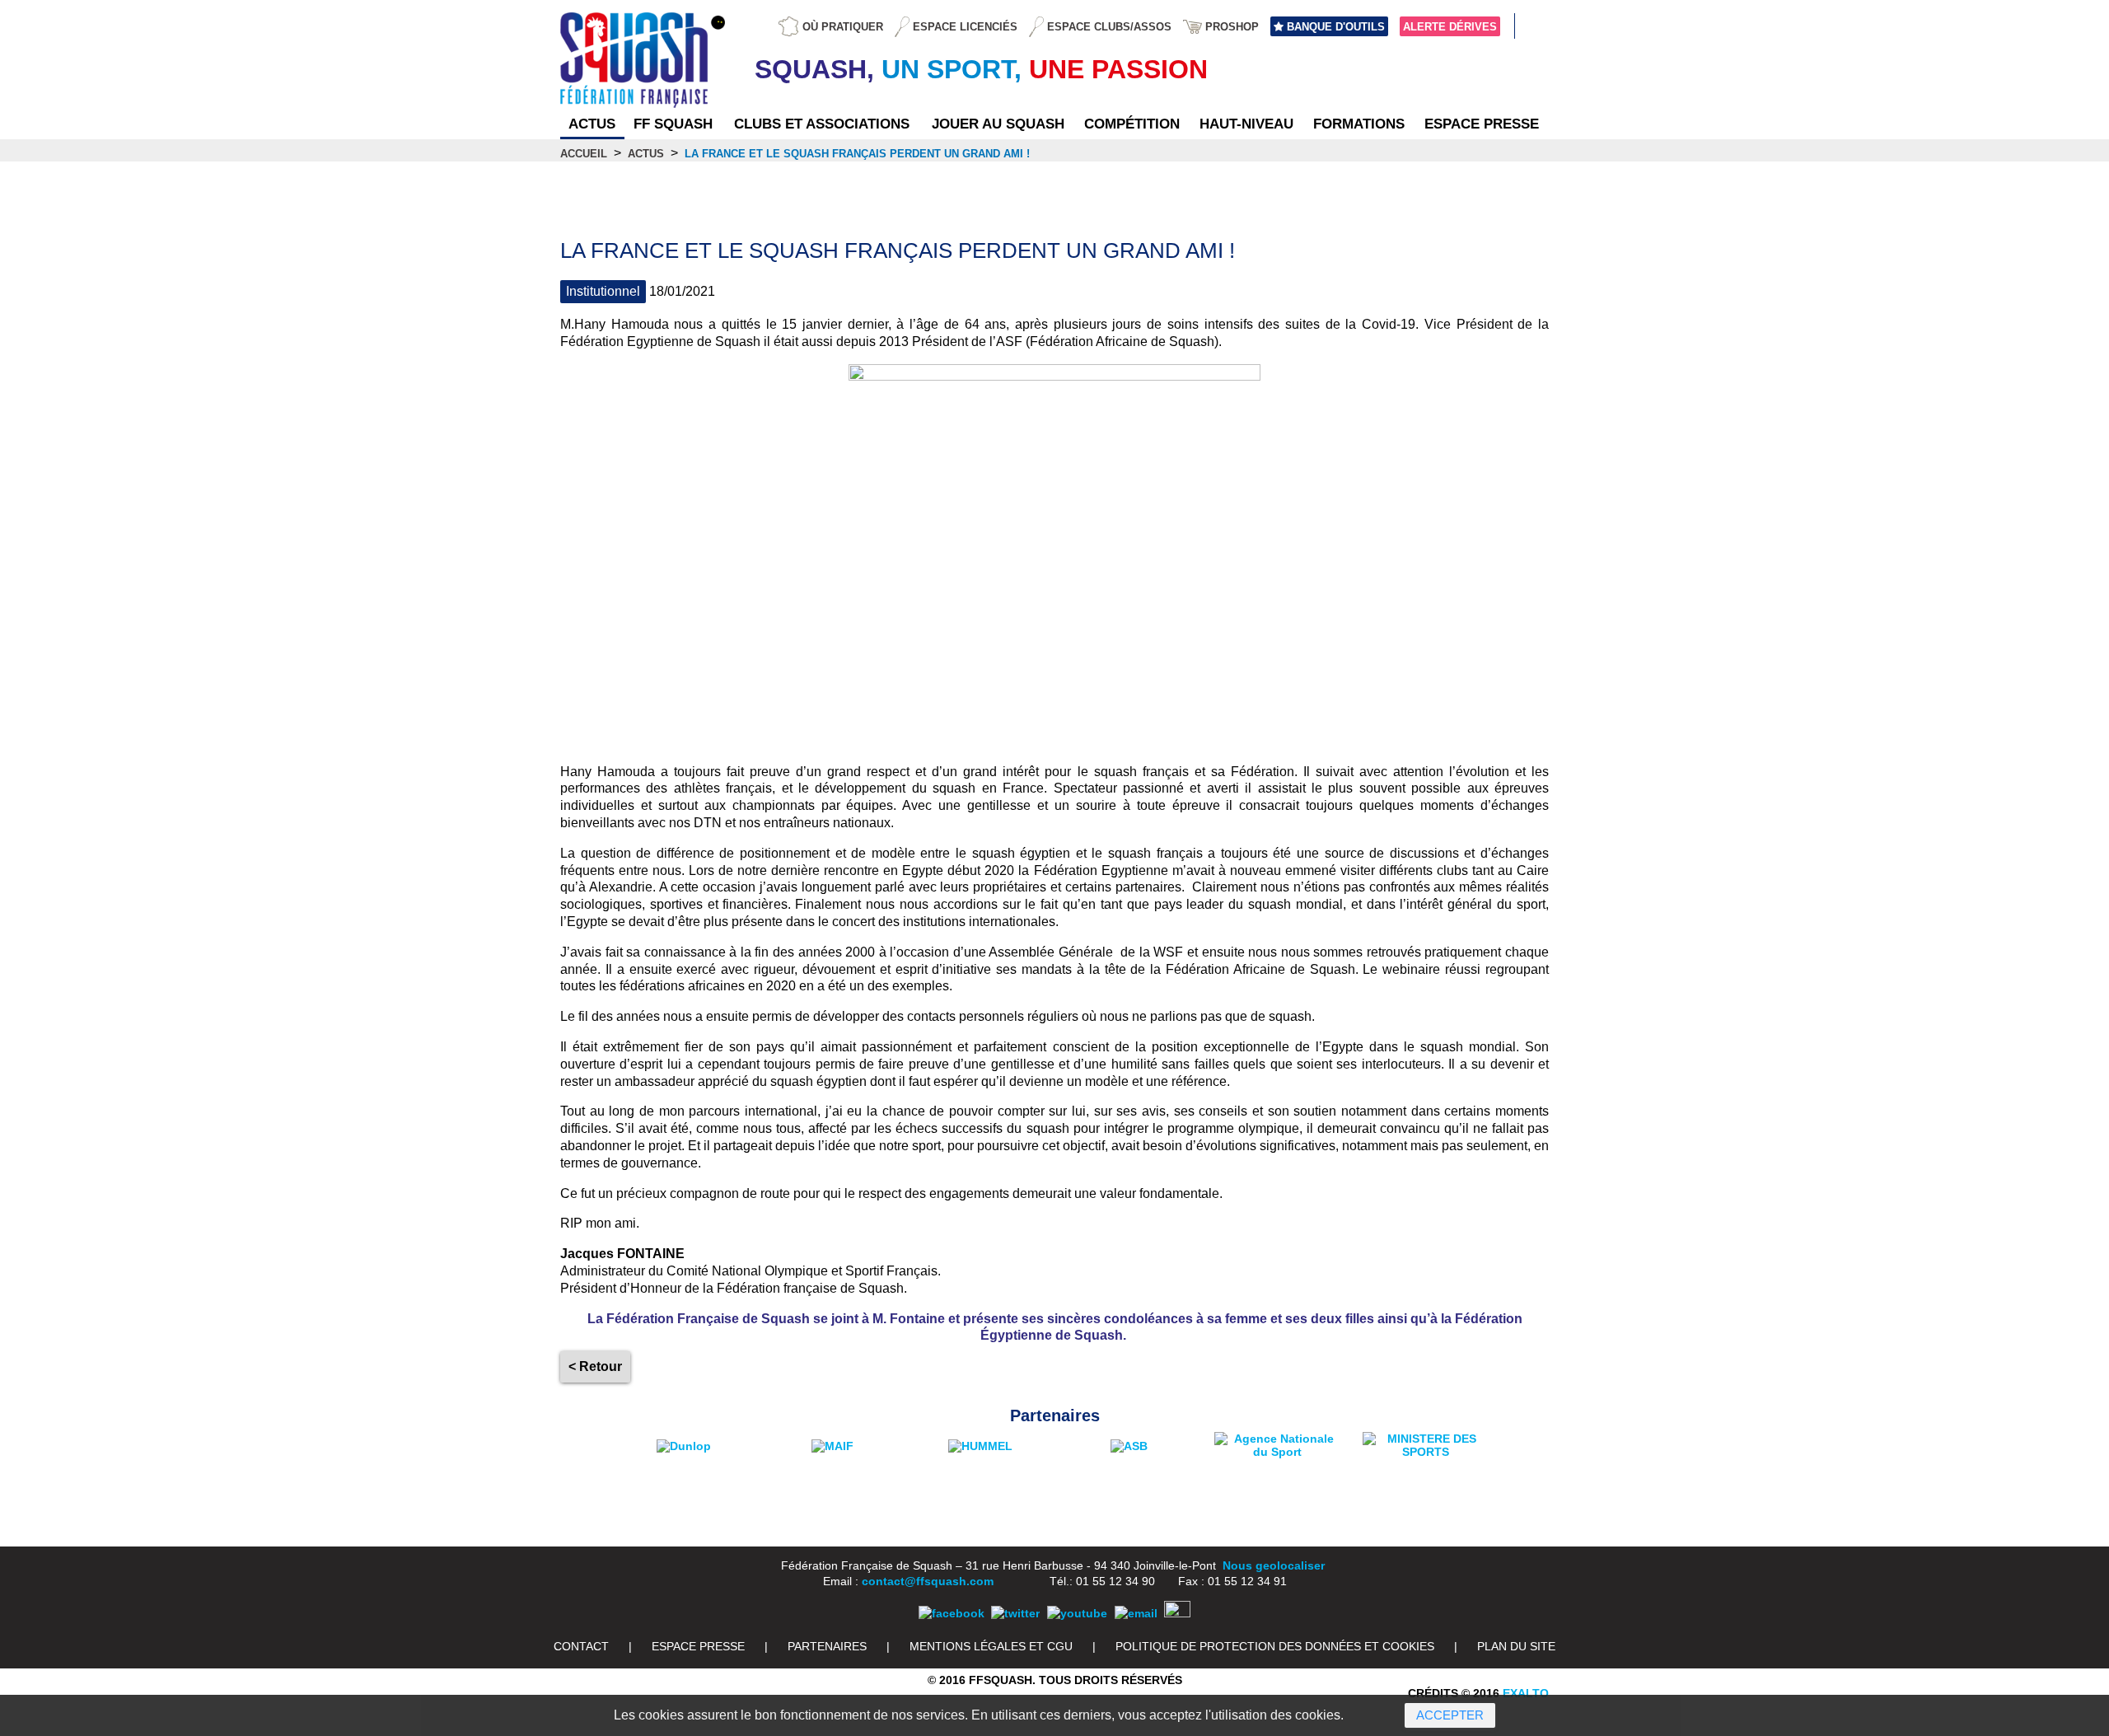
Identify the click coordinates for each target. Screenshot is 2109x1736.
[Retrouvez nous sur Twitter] (1015, 1613)
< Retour (595, 1366)
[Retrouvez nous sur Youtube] (1077, 1613)
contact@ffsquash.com (928, 1581)
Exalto (1526, 1693)
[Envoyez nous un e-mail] (1136, 1613)
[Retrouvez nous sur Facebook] (952, 1613)
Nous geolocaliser (1274, 1565)
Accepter (1450, 1715)
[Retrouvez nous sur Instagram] (1177, 1613)
